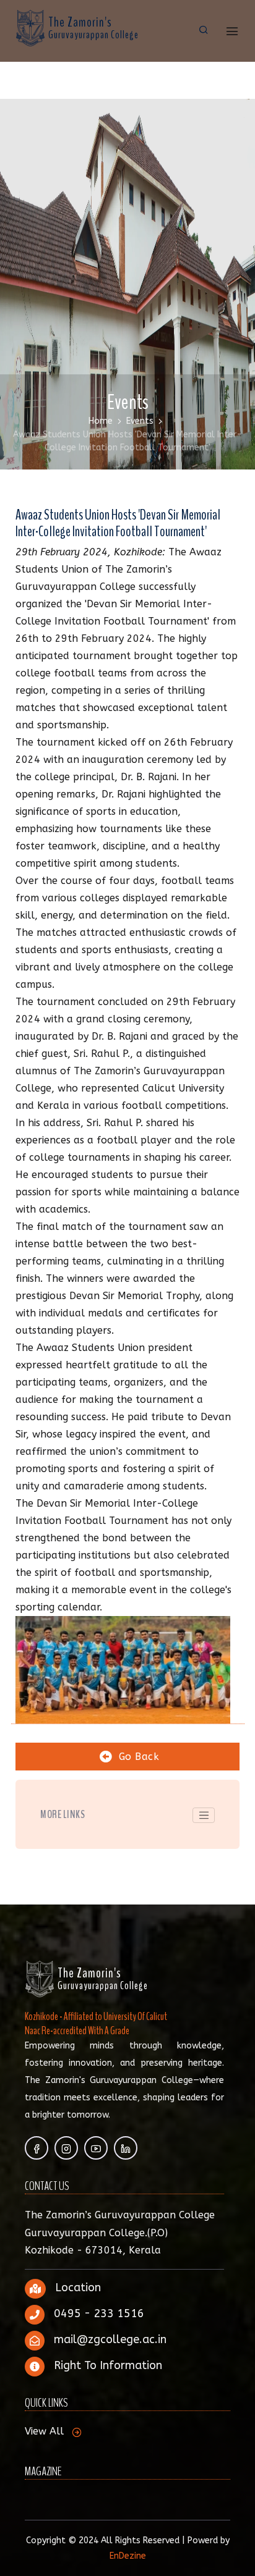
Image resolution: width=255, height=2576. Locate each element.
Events (140, 421)
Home (101, 421)
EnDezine (128, 2556)
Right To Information (108, 2365)
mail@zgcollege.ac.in (110, 2339)
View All (44, 2431)
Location (78, 2288)
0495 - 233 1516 (99, 2313)
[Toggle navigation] (204, 1816)
